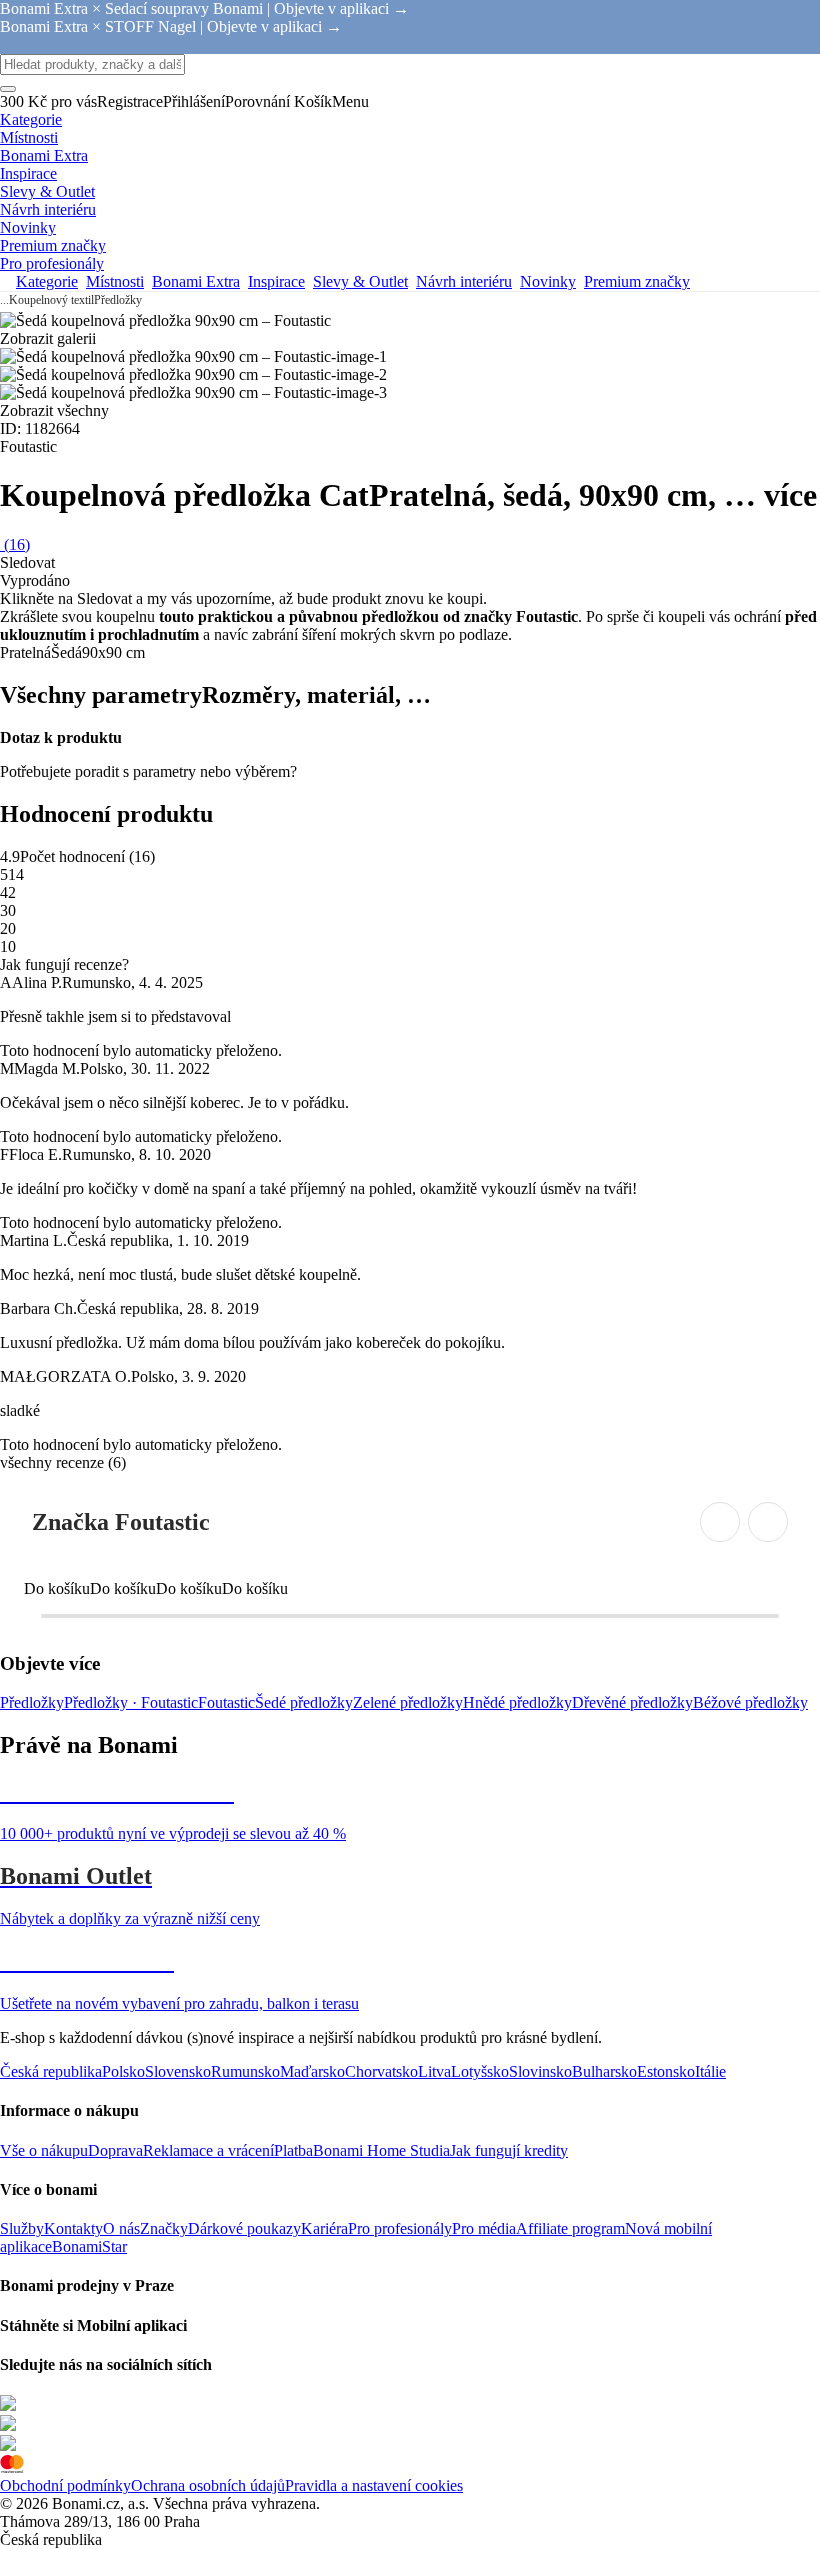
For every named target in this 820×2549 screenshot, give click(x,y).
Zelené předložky (408, 1702)
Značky (164, 2228)
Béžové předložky (750, 1702)
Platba (293, 2150)
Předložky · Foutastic (131, 1702)
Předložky (118, 300)
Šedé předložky (304, 1702)
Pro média (484, 2228)
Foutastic (226, 1702)
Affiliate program (570, 2228)
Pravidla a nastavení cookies (374, 2485)
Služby (22, 2228)
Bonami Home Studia (381, 2150)
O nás (121, 2228)
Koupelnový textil (51, 300)
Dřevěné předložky (632, 1702)
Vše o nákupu (44, 2150)
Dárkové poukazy (244, 2228)
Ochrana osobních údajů (208, 2485)
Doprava (115, 2150)
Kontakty (73, 2228)
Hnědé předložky (517, 1702)
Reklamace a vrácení (208, 2150)
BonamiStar (89, 2246)
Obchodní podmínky (65, 2485)
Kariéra (324, 2228)
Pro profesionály (400, 2228)
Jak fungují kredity (509, 2150)
